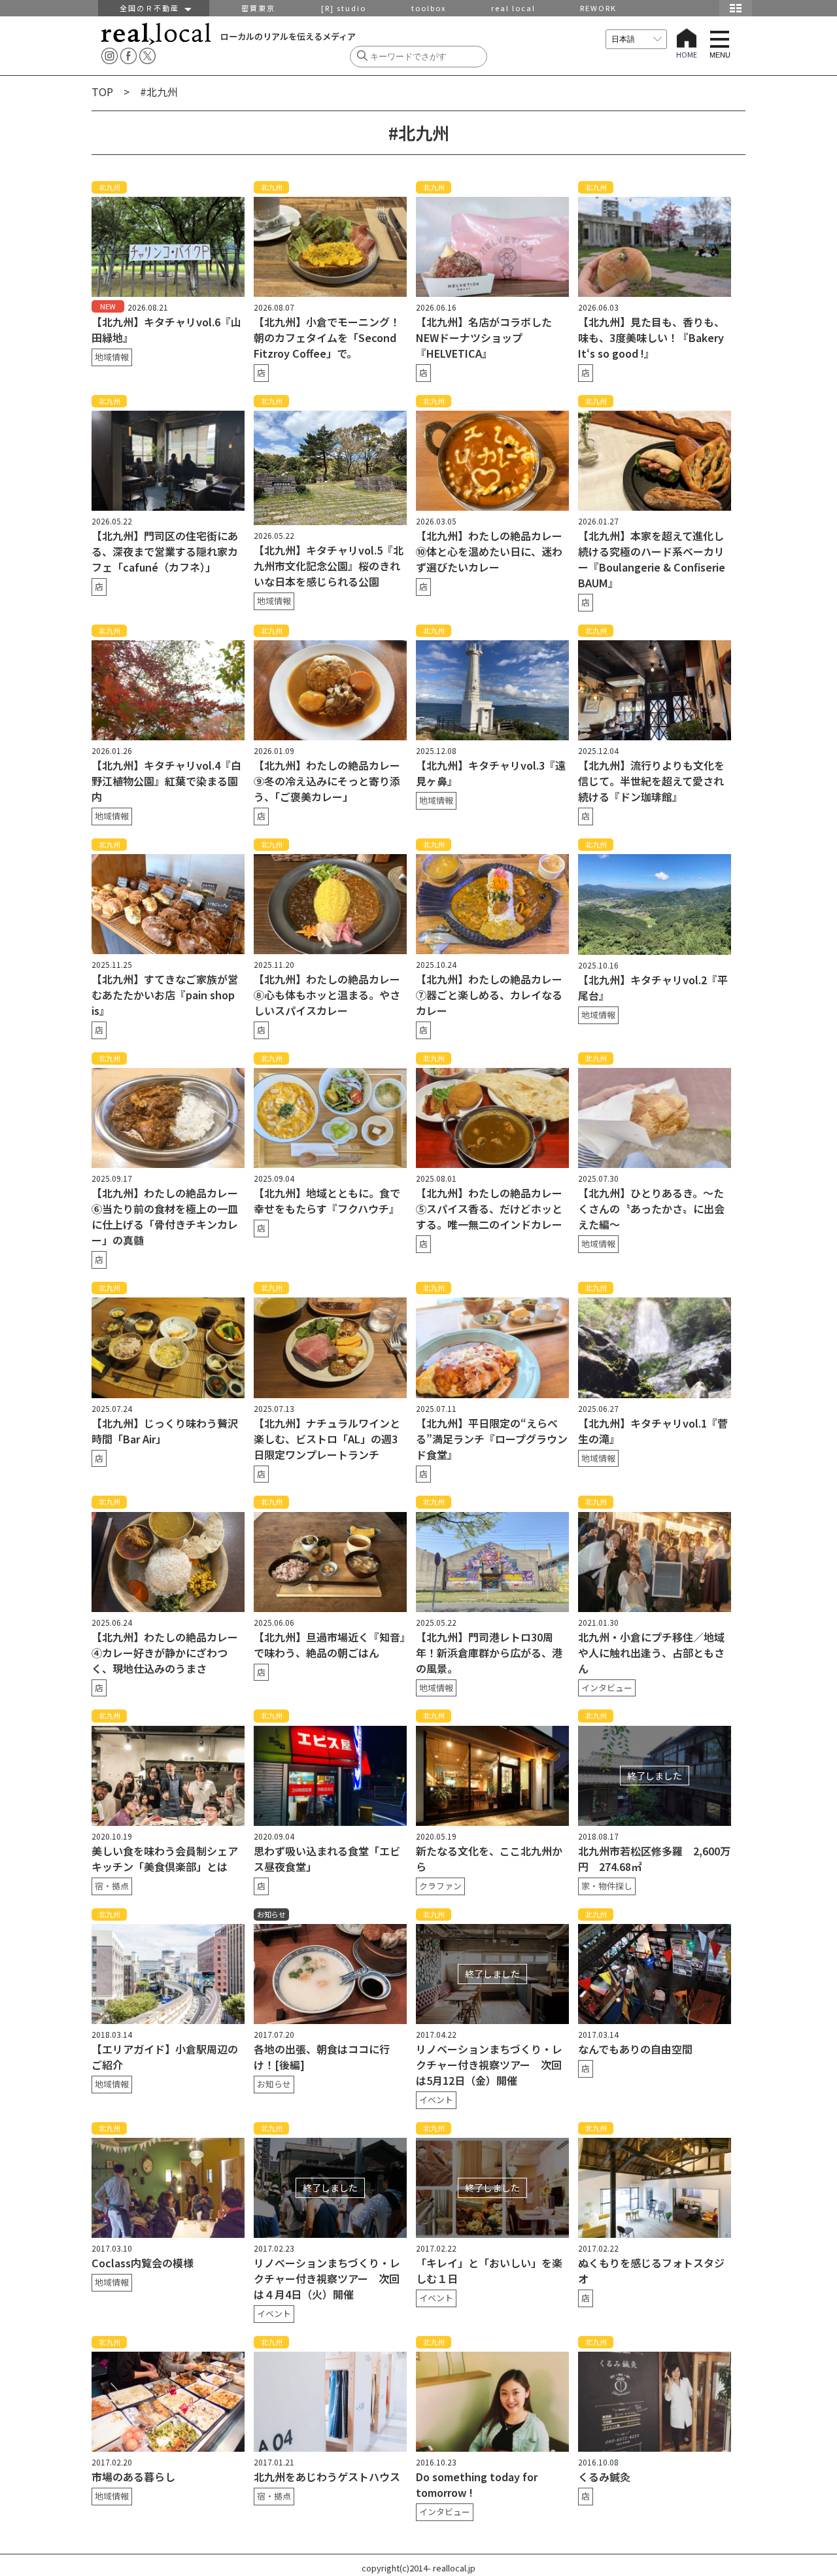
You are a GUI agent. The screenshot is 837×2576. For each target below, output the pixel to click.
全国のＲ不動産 (152, 8)
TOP (102, 92)
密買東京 (258, 8)
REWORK (598, 8)
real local (513, 8)
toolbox (429, 8)
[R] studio (344, 8)
